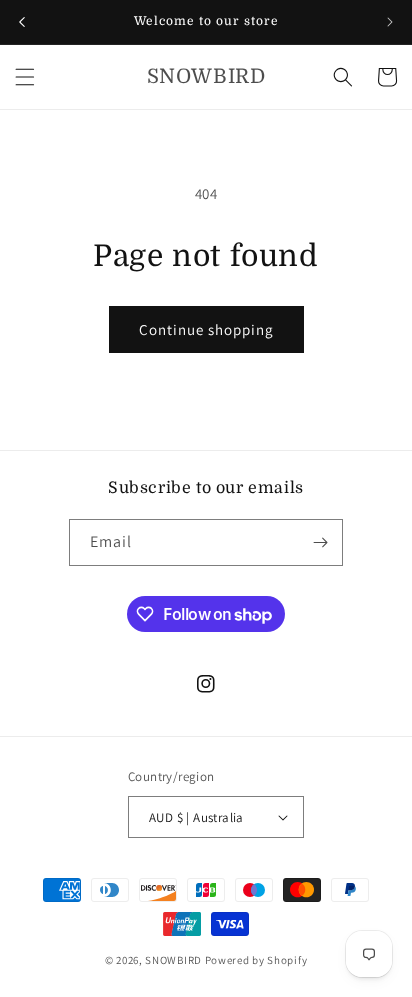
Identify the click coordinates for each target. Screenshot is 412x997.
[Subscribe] (320, 542)
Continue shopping (206, 329)
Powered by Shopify (256, 960)
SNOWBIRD (173, 960)
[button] (25, 77)
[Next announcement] (390, 22)
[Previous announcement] (22, 22)
